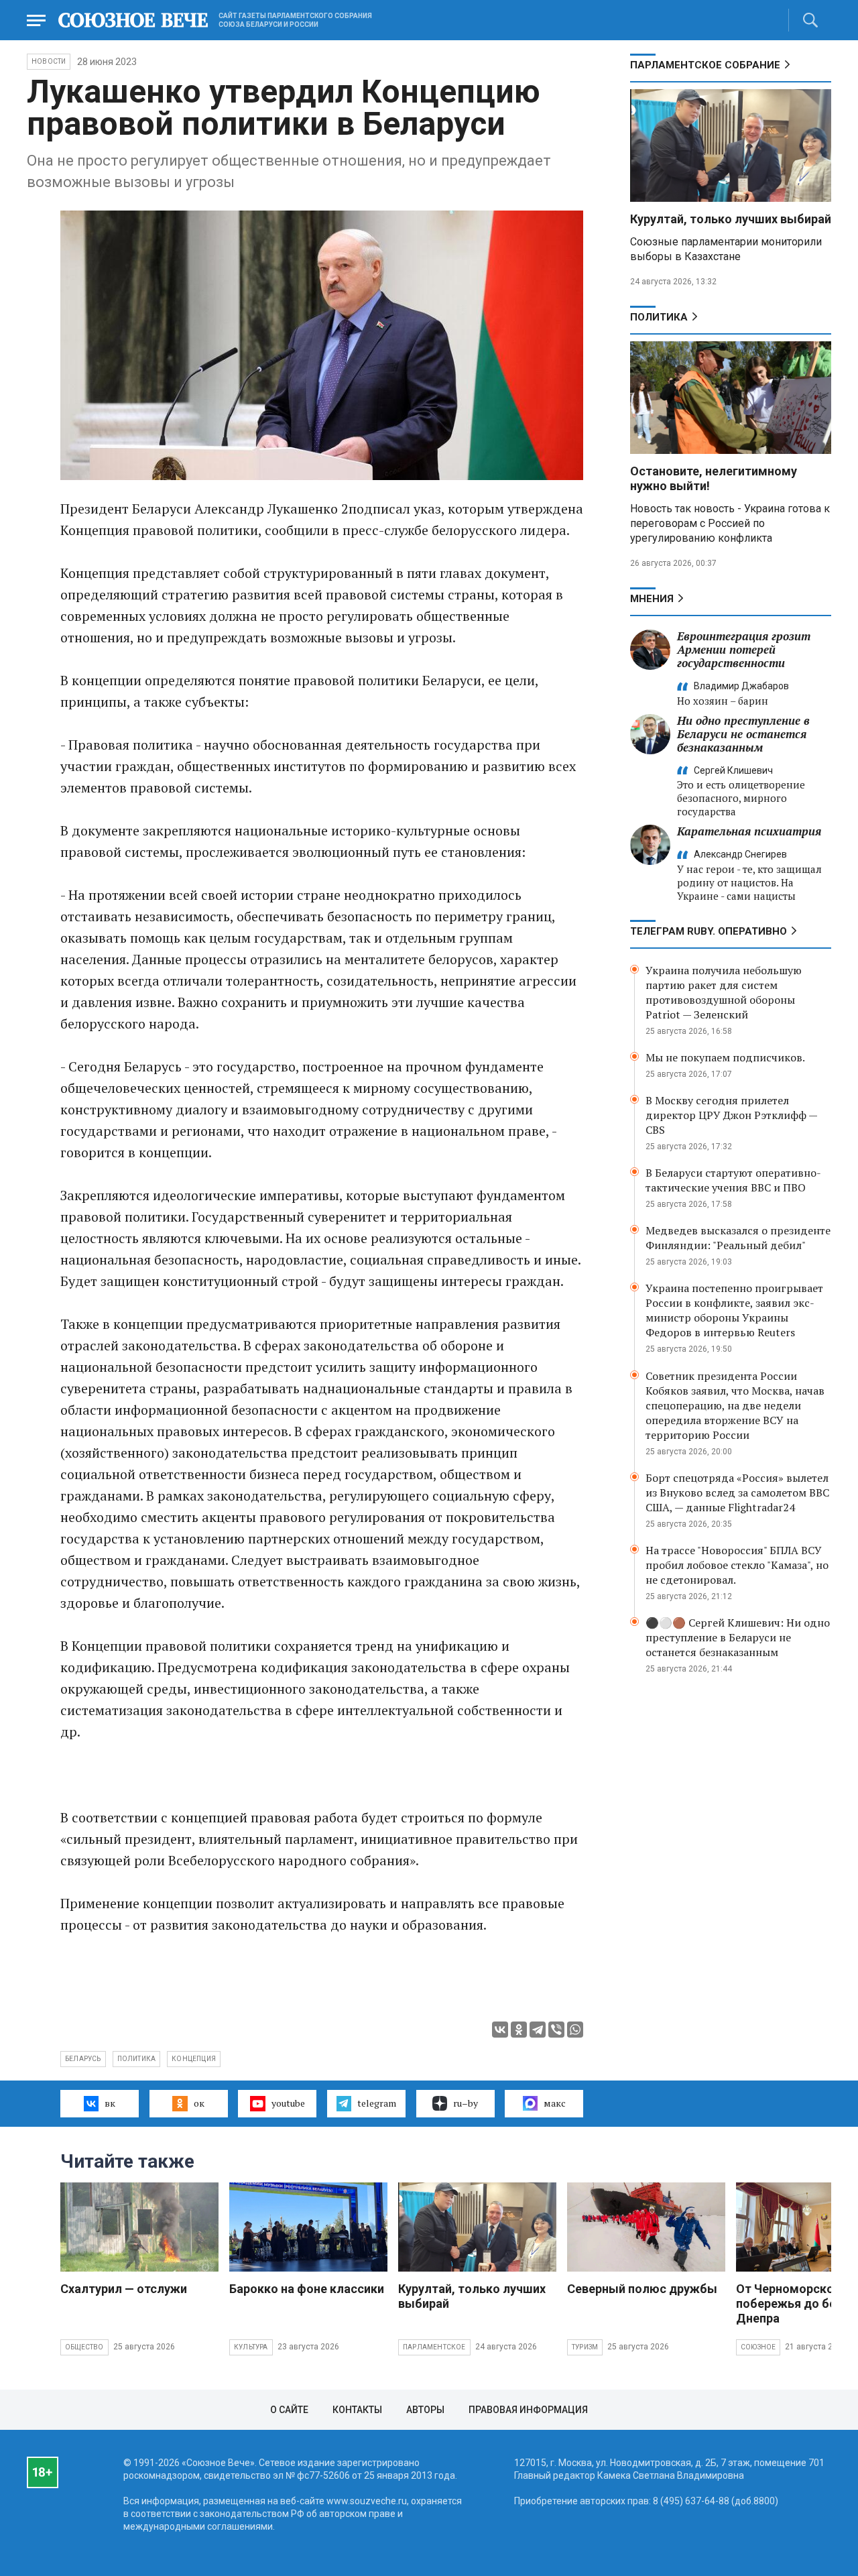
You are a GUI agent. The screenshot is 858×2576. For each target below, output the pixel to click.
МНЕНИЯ (652, 599)
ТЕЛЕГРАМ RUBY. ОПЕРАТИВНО (709, 931)
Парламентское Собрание (705, 65)
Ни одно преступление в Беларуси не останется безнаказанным (743, 734)
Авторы (425, 2410)
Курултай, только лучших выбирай (731, 219)
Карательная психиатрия (749, 831)
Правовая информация (528, 2410)
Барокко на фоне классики (307, 2289)
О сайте (289, 2410)
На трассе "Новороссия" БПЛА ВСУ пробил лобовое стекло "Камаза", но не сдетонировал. (737, 1565)
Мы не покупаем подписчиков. (725, 1057)
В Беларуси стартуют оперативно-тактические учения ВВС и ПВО (733, 1180)
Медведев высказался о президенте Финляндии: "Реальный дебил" (738, 1238)
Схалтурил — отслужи (124, 2289)
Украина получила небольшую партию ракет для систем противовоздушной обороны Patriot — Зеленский (724, 992)
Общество (84, 2347)
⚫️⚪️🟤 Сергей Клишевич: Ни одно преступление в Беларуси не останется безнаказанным (738, 1637)
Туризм (585, 2347)
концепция (194, 2059)
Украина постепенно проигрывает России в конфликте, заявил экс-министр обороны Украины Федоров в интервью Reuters (734, 1310)
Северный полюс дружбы (642, 2289)
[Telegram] (538, 2030)
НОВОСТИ (49, 61)
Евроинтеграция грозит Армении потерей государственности (744, 649)
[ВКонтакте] (500, 2030)
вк (110, 2103)
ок (199, 2103)
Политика (659, 317)
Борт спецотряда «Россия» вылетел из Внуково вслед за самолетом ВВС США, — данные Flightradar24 (737, 1492)
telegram (377, 2103)
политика (137, 2059)
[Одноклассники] (519, 2030)
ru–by (466, 2103)
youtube (288, 2103)
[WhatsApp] (575, 2030)
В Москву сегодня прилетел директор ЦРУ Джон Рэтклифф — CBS (731, 1115)
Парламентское (434, 2347)
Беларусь (83, 2059)
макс (555, 2103)
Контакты (357, 2410)
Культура (251, 2347)
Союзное (758, 2347)
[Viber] (556, 2030)
